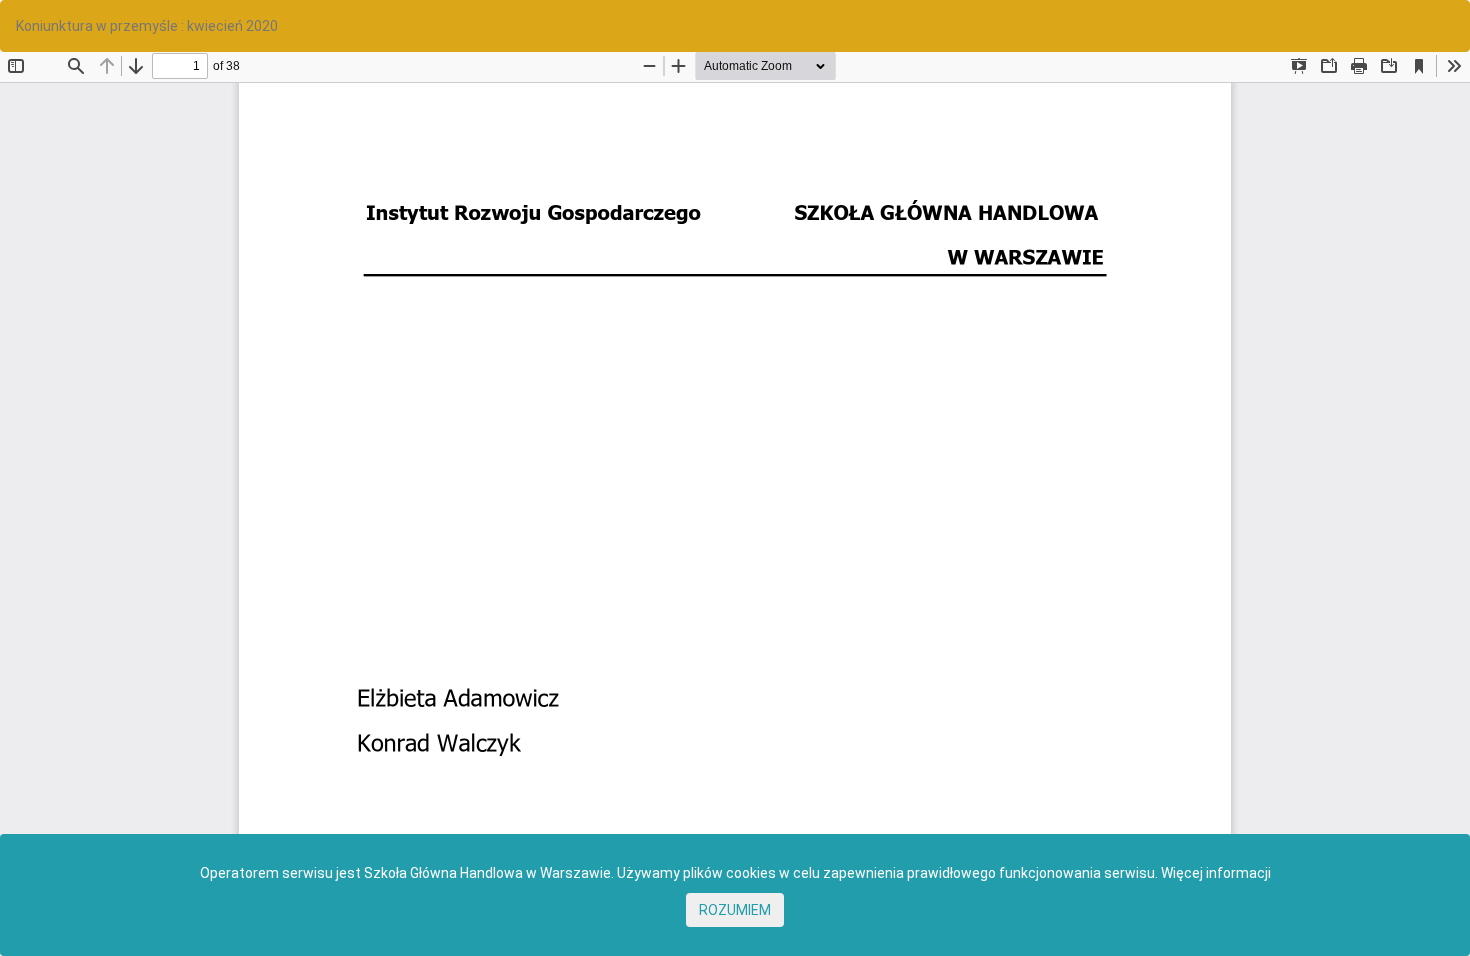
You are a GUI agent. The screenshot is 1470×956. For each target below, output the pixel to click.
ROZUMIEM (735, 910)
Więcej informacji (1216, 873)
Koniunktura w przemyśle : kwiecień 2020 (147, 26)
